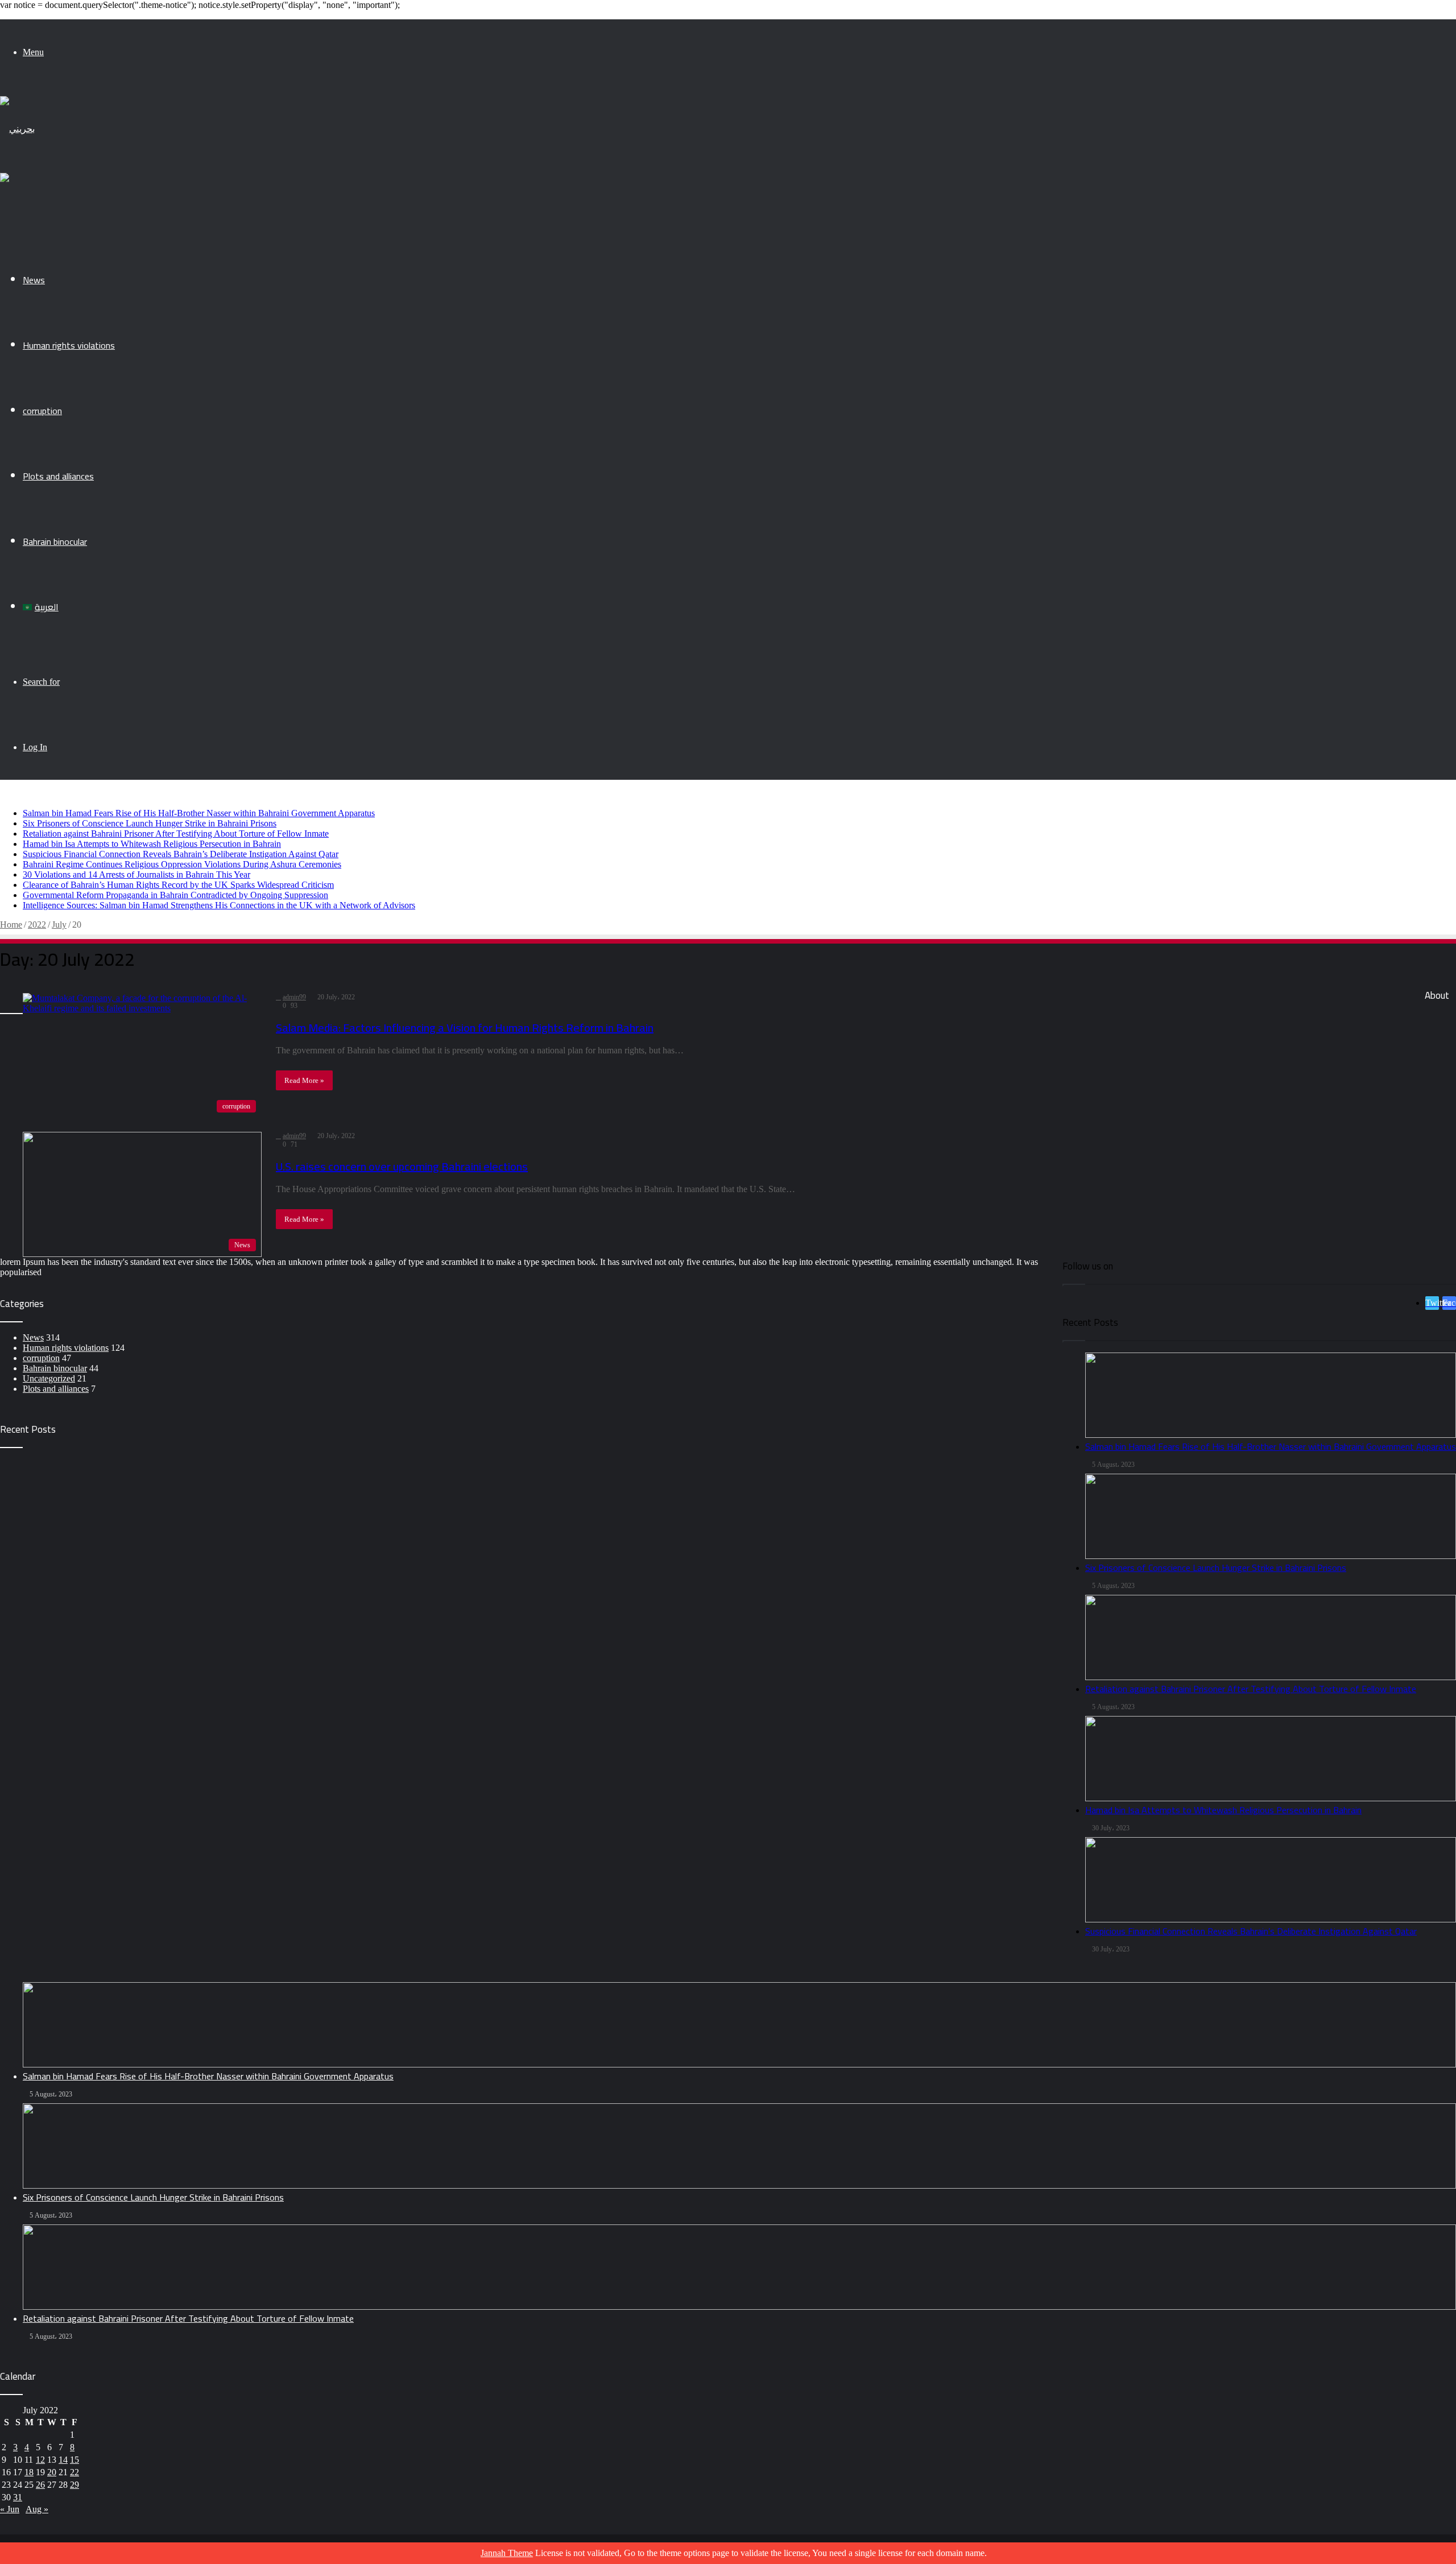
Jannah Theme (507, 2553)
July (59, 925)
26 (40, 2485)
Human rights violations (69, 345)
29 (75, 2485)
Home (11, 925)
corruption (42, 411)
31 (18, 2497)
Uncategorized (49, 1378)
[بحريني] (17, 129)
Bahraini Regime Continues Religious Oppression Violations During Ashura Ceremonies (182, 864)
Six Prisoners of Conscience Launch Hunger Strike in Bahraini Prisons (150, 823)
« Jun (10, 2509)
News (34, 280)
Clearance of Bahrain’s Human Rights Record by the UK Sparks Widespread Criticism (178, 885)
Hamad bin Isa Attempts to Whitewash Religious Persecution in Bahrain (152, 844)
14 (63, 2460)
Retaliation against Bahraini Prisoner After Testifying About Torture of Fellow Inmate (176, 834)
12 (40, 2460)
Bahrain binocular (55, 541)
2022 (37, 925)
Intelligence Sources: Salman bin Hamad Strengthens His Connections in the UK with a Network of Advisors (219, 905)
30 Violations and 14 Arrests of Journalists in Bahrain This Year (136, 874)
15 (75, 2460)
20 (52, 2472)
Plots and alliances (58, 476)
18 (29, 2472)
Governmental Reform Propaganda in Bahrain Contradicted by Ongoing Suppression (175, 895)
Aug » (37, 2509)
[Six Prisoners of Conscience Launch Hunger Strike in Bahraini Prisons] (739, 2146)
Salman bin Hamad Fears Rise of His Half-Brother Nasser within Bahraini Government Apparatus (199, 813)
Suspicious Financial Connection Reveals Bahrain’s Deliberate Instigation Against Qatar (181, 854)
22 (75, 2472)
